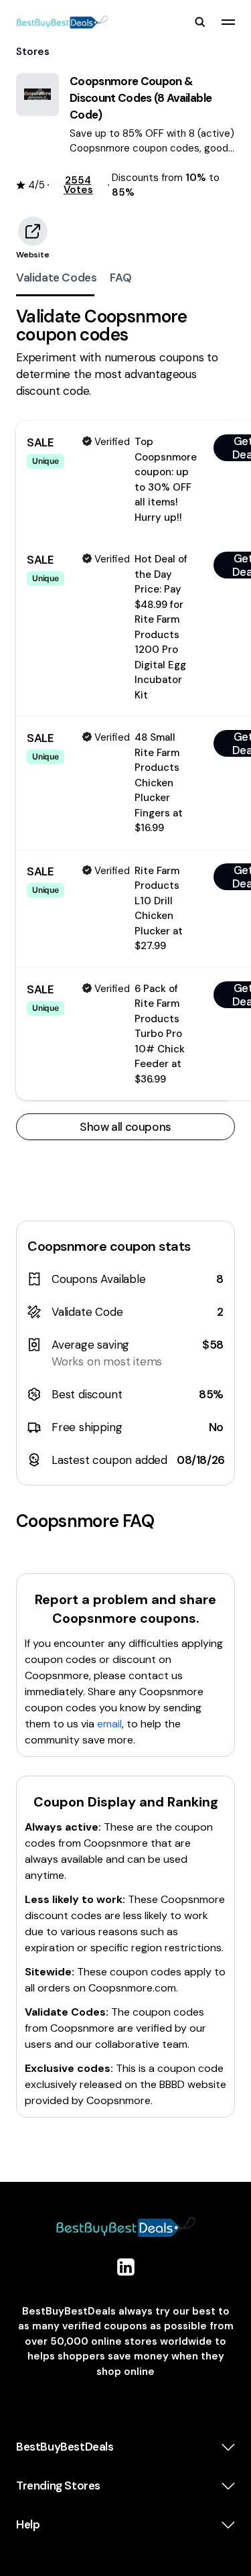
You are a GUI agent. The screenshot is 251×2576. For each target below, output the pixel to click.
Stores (33, 52)
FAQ (120, 278)
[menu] (228, 22)
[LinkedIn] (126, 2267)
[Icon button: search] (200, 22)
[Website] (33, 231)
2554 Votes (78, 185)
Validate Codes (56, 278)
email (109, 1724)
